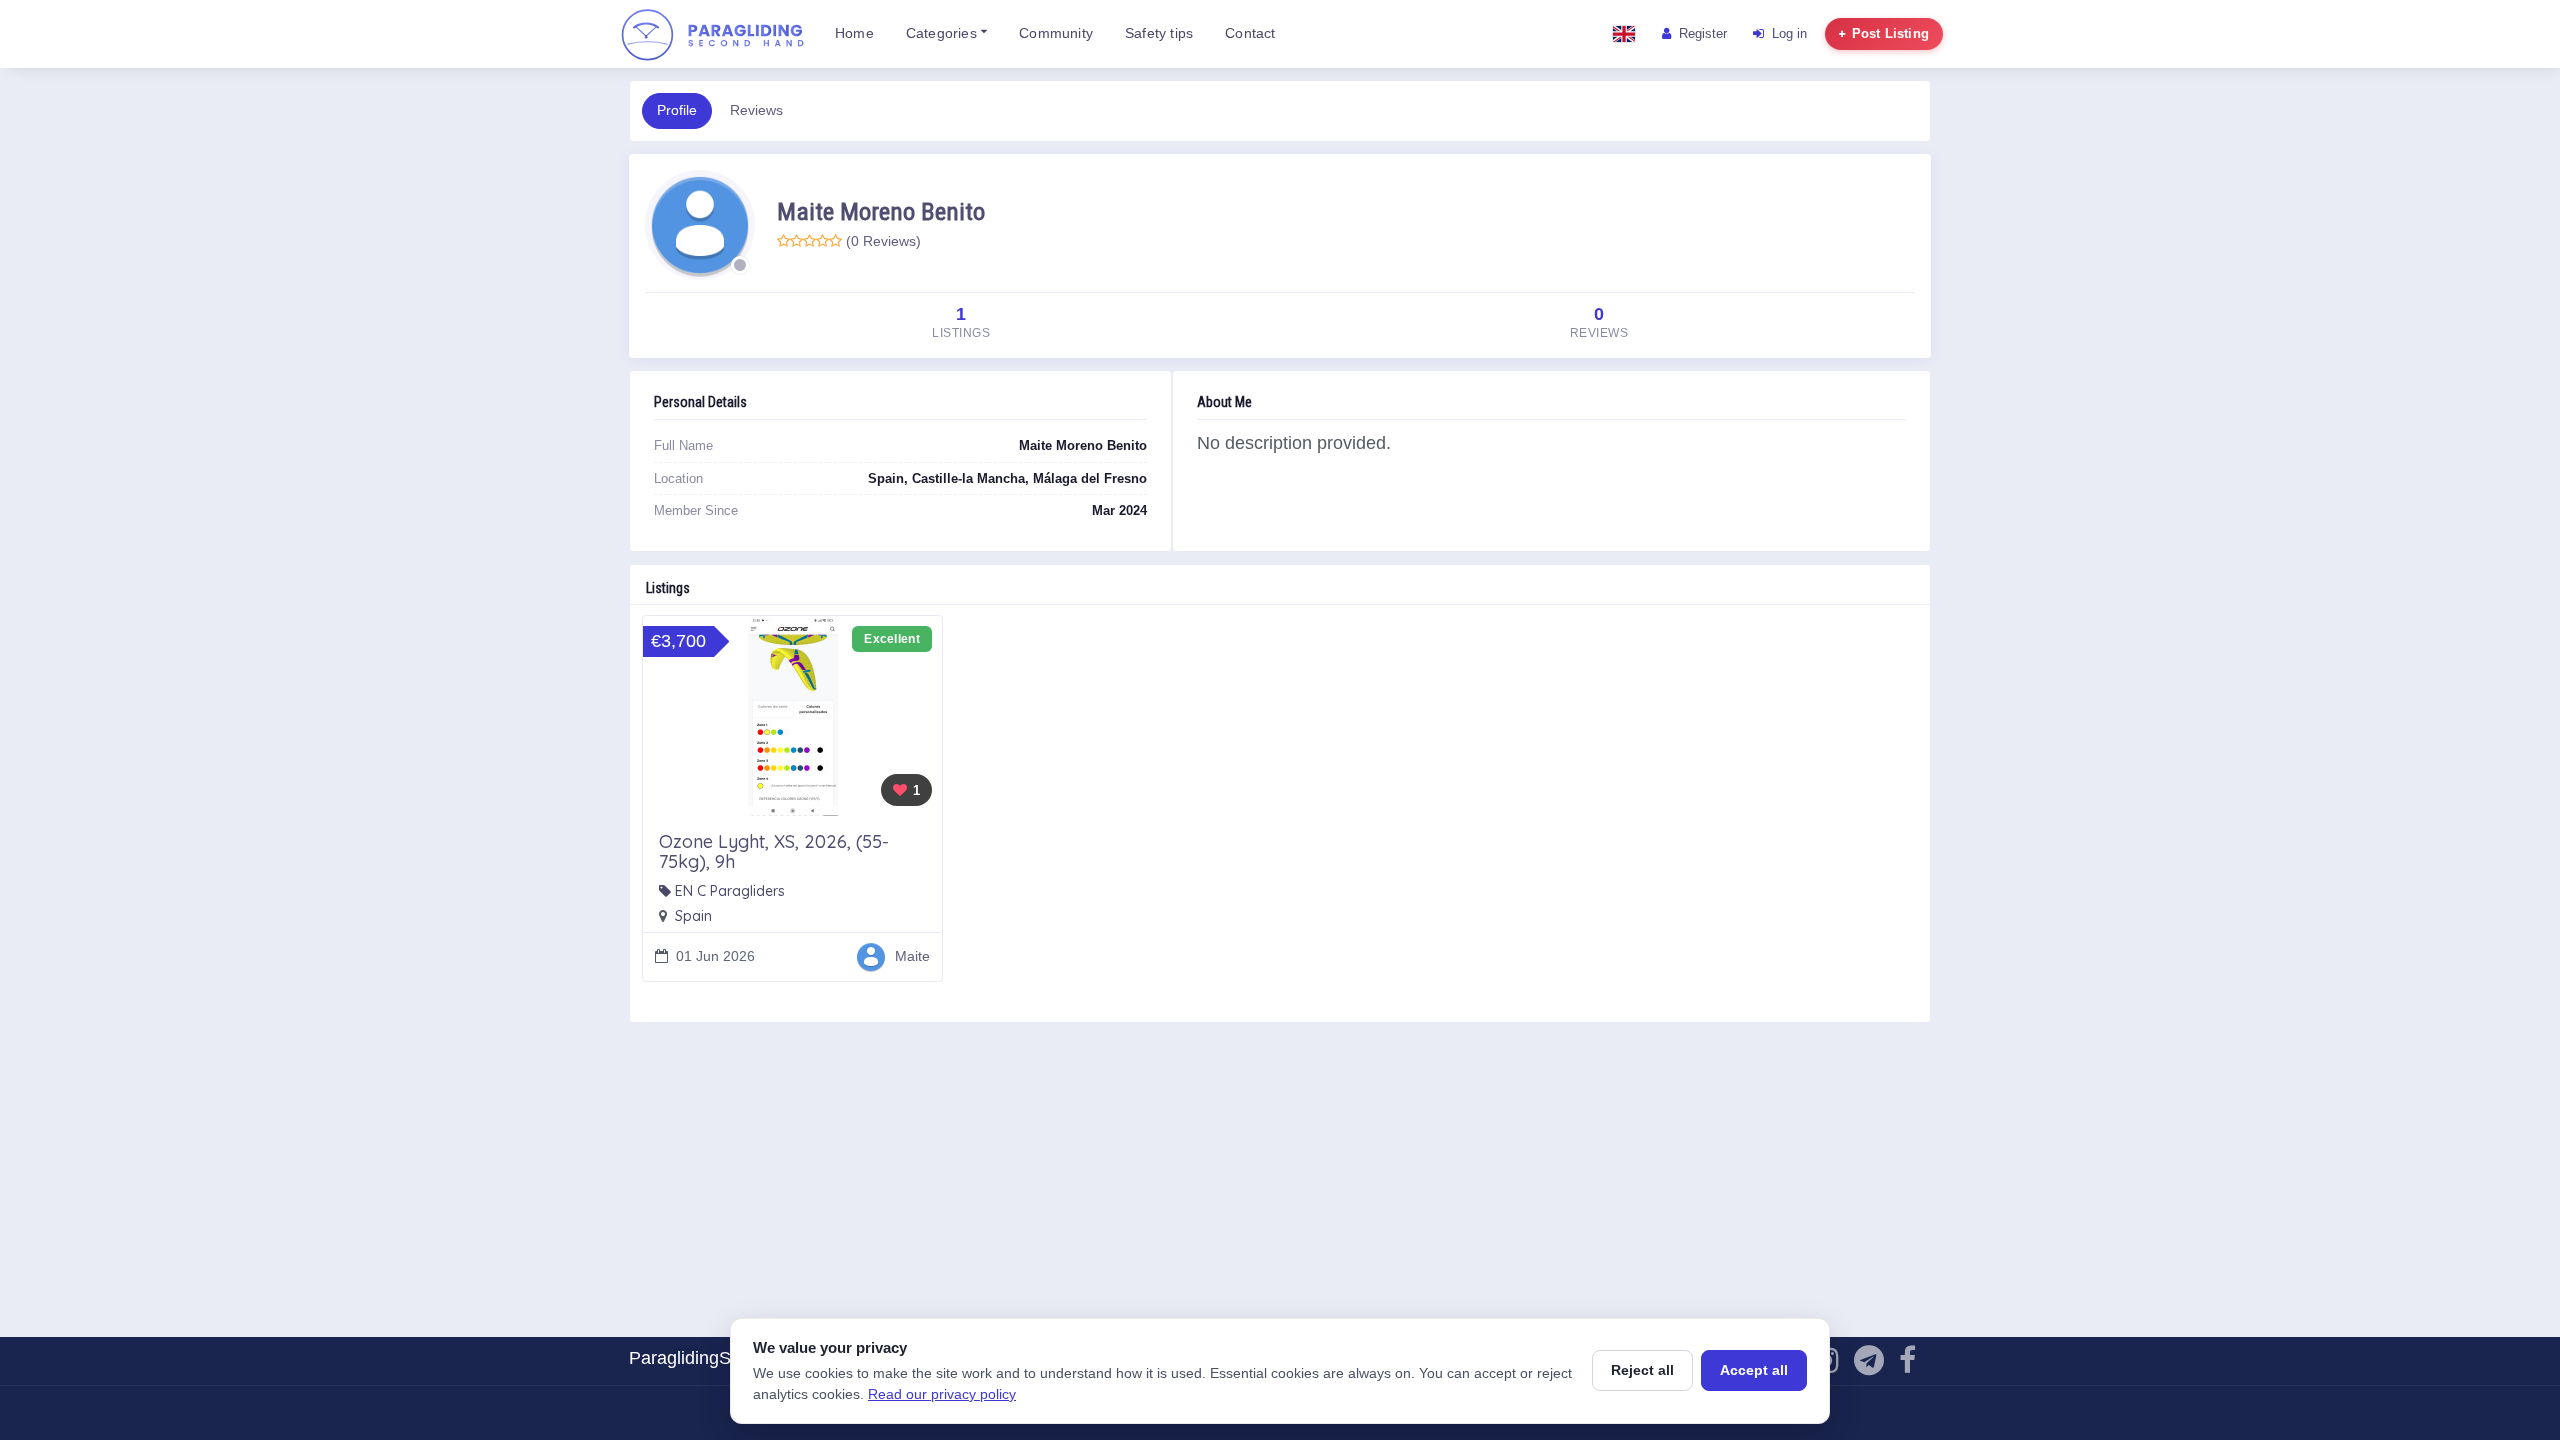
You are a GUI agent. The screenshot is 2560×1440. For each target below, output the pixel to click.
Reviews (756, 110)
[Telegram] (1869, 1365)
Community (1056, 33)
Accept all (1754, 1370)
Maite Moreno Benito (881, 211)
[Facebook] (1907, 1365)
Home (854, 33)
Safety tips (1159, 33)
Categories (943, 33)
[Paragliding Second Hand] (712, 34)
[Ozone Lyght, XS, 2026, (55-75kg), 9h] (792, 716)
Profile (677, 110)
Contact (1250, 33)
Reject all (1642, 1370)
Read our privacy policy (942, 1394)
